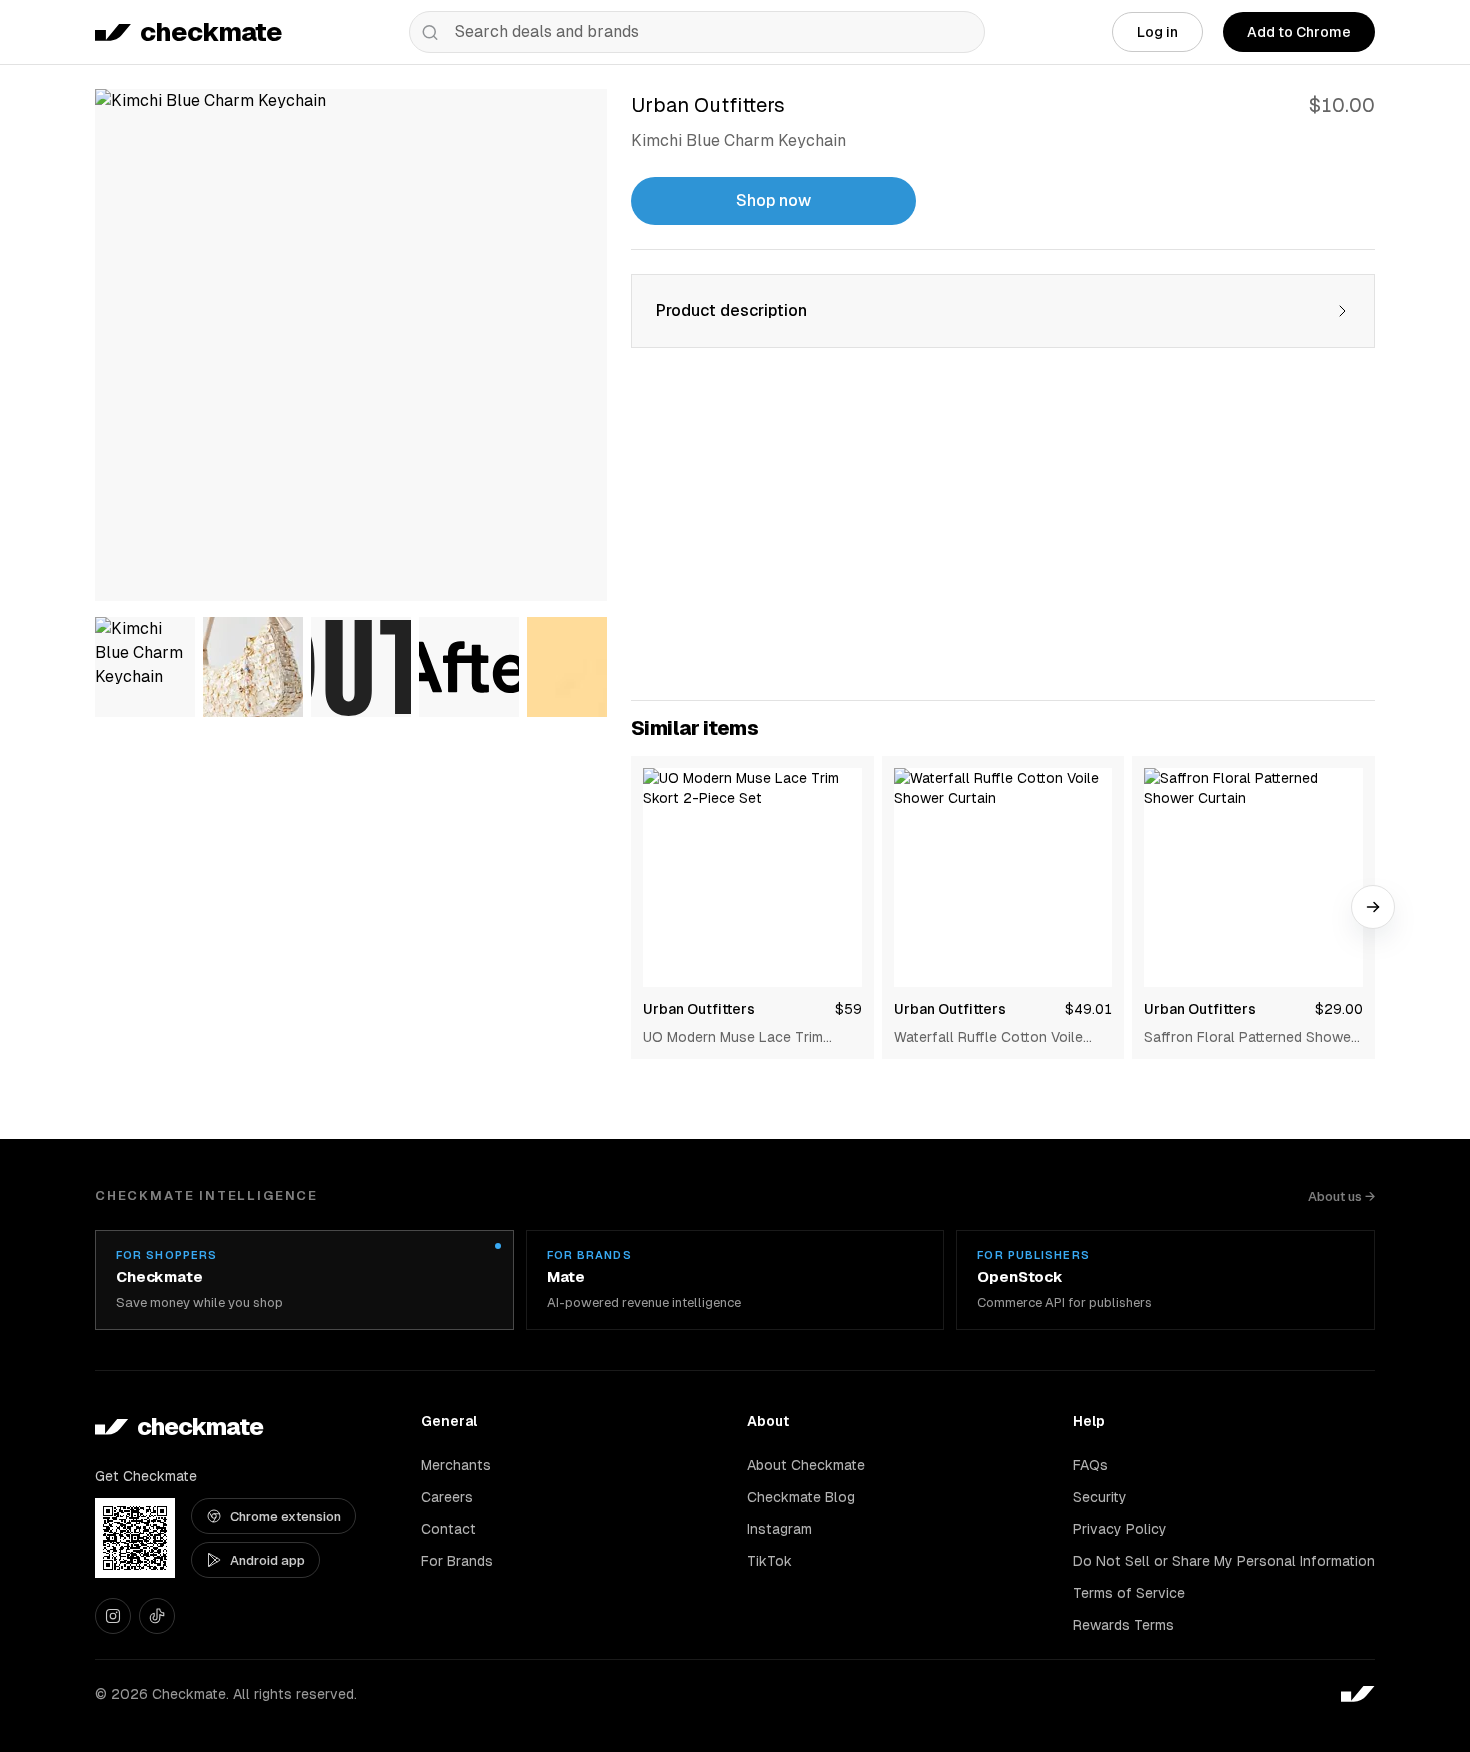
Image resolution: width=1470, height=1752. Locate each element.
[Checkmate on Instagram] (113, 1616)
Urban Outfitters (699, 1009)
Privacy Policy (1120, 1529)
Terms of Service (1129, 1593)
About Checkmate (806, 1465)
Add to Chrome (1299, 32)
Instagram (779, 1529)
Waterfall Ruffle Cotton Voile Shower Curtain (988, 1038)
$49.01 (1088, 1009)
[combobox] (697, 32)
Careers (447, 1497)
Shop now (773, 200)
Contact (448, 1529)
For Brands (457, 1561)
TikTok (769, 1561)
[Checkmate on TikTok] (157, 1616)
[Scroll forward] (1373, 907)
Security (1100, 1497)
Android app (267, 1560)
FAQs (1090, 1465)
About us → (1341, 1196)
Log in (1157, 32)
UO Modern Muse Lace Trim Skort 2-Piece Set (733, 1038)
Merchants (456, 1465)
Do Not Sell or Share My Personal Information (1224, 1561)
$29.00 (1339, 1009)
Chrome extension (285, 1516)
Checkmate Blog (801, 1497)
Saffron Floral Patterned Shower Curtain (1250, 1038)
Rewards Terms (1123, 1625)
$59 (848, 1009)
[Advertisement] (1003, 536)
